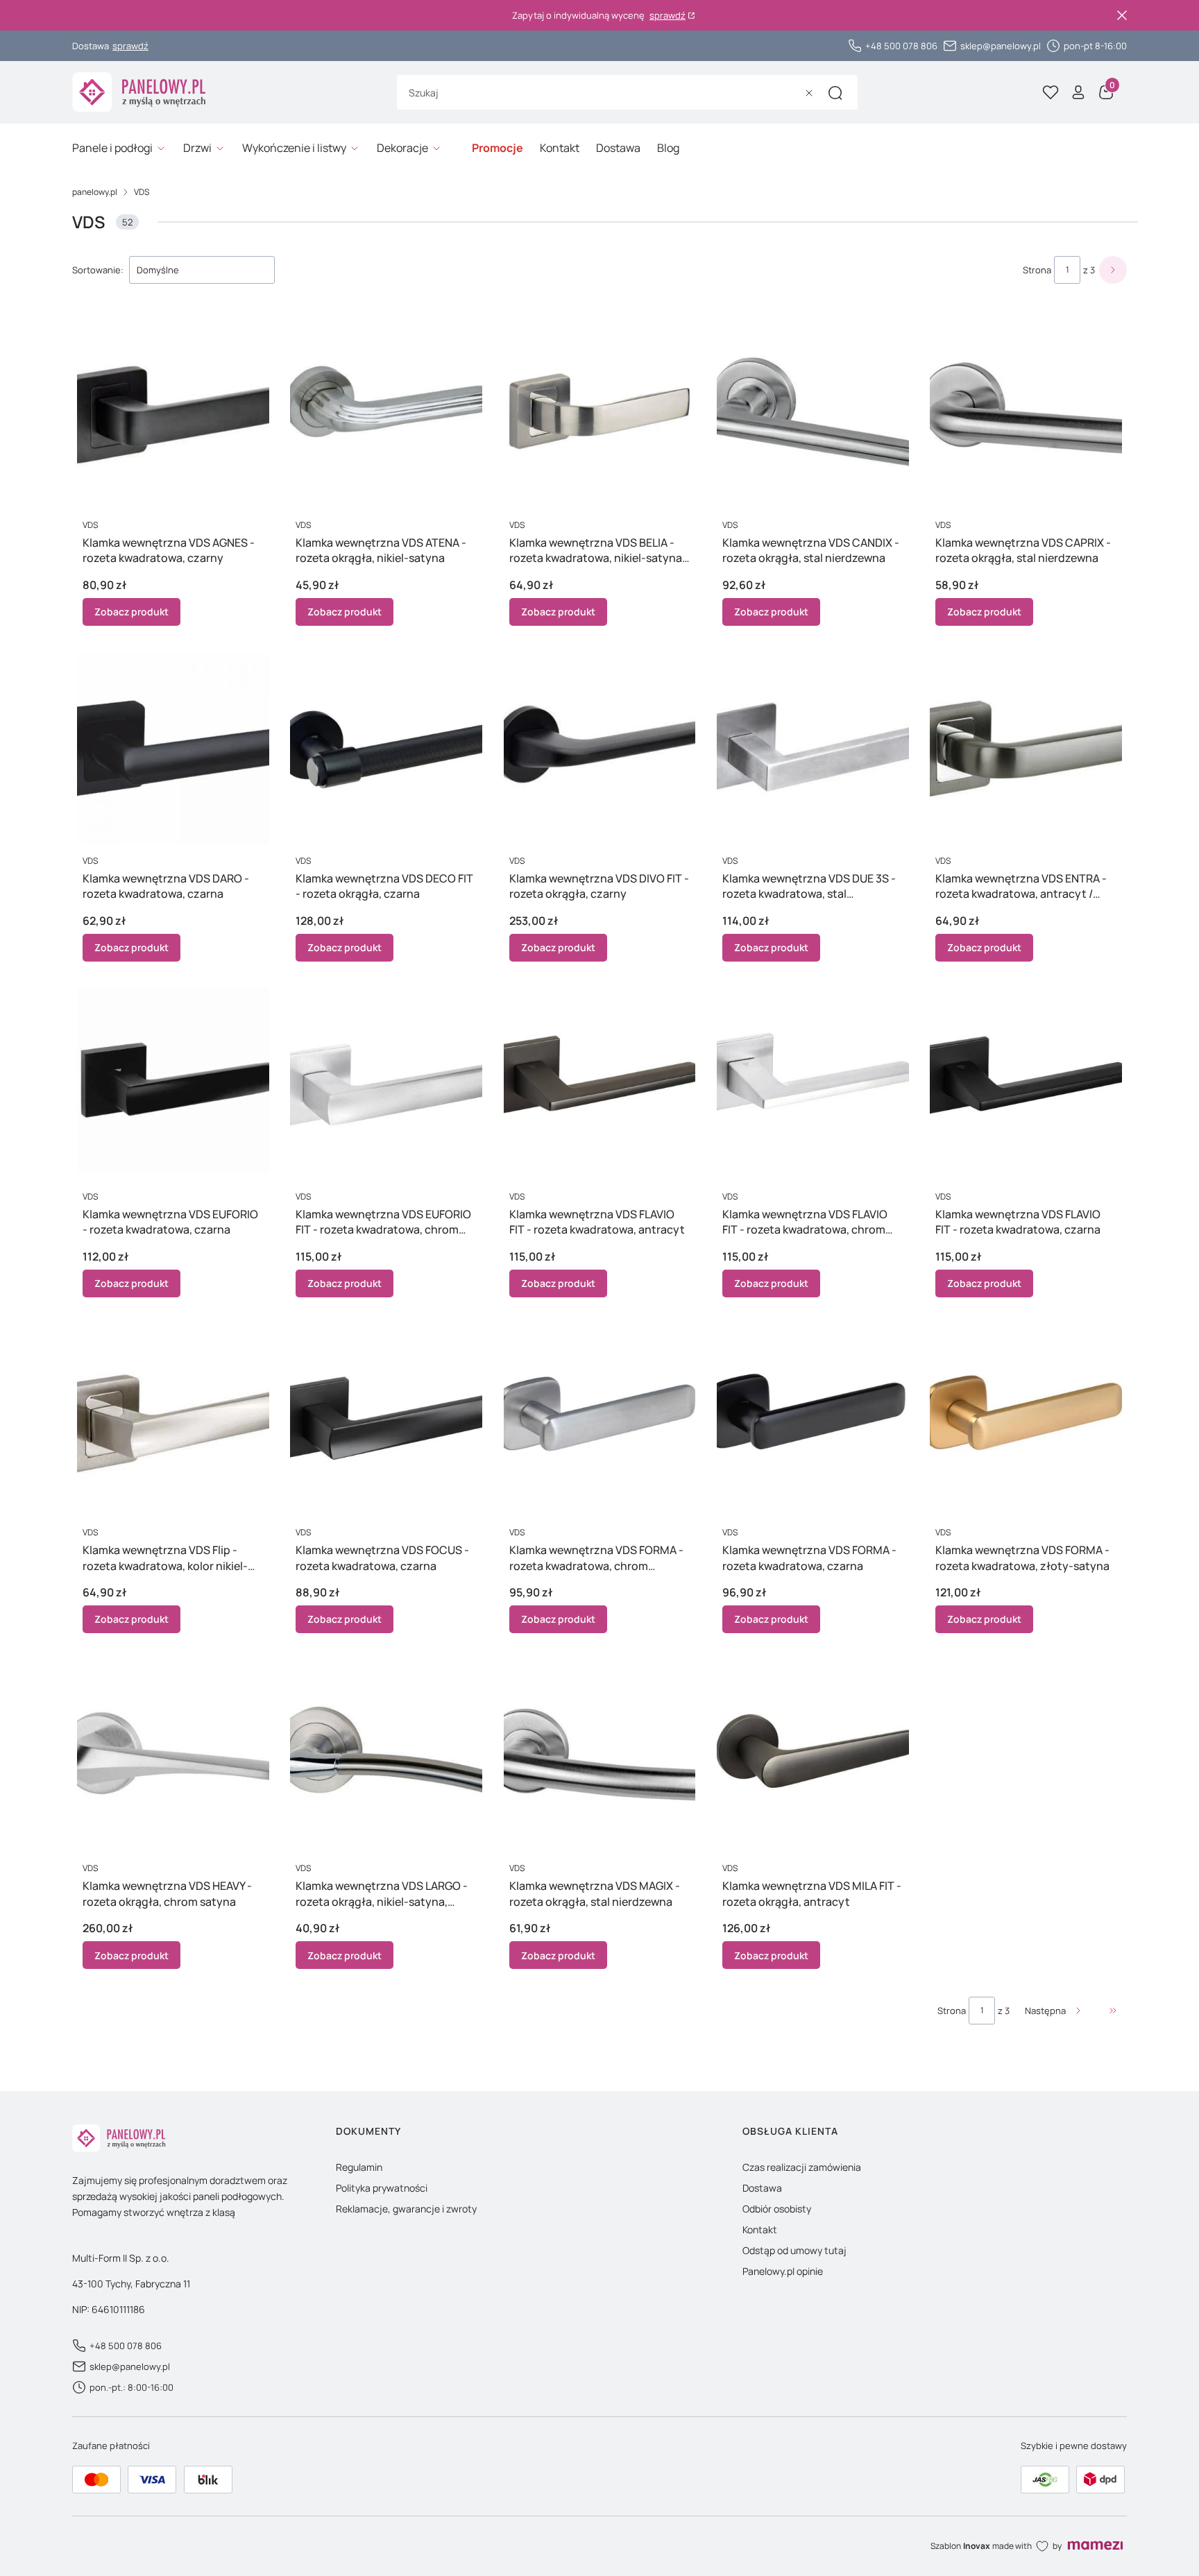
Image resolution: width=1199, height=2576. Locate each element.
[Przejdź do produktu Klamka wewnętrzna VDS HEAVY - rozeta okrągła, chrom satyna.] (173, 1756)
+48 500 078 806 (901, 46)
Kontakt (760, 2229)
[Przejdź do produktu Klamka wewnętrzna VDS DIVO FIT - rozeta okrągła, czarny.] (600, 748)
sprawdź (667, 16)
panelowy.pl (95, 192)
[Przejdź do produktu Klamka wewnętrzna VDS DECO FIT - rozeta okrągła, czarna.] (386, 748)
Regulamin (359, 2167)
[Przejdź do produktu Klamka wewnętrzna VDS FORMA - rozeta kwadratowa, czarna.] (813, 1420)
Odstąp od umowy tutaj (794, 2250)
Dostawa (762, 2188)
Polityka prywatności (382, 2188)
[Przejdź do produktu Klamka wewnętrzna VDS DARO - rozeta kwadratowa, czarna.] (173, 748)
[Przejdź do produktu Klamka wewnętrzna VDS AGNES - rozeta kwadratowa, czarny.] (173, 412)
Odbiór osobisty (777, 2209)
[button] (835, 93)
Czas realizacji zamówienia (802, 2167)
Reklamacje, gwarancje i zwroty (406, 2209)
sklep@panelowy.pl (1001, 46)
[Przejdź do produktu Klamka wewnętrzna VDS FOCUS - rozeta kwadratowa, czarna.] (386, 1420)
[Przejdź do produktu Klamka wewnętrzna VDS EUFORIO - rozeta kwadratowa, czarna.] (173, 1084)
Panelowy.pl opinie (783, 2271)
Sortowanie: (98, 270)
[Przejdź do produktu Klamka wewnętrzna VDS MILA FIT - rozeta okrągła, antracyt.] (813, 1756)
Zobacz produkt (131, 612)
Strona (1037, 270)
